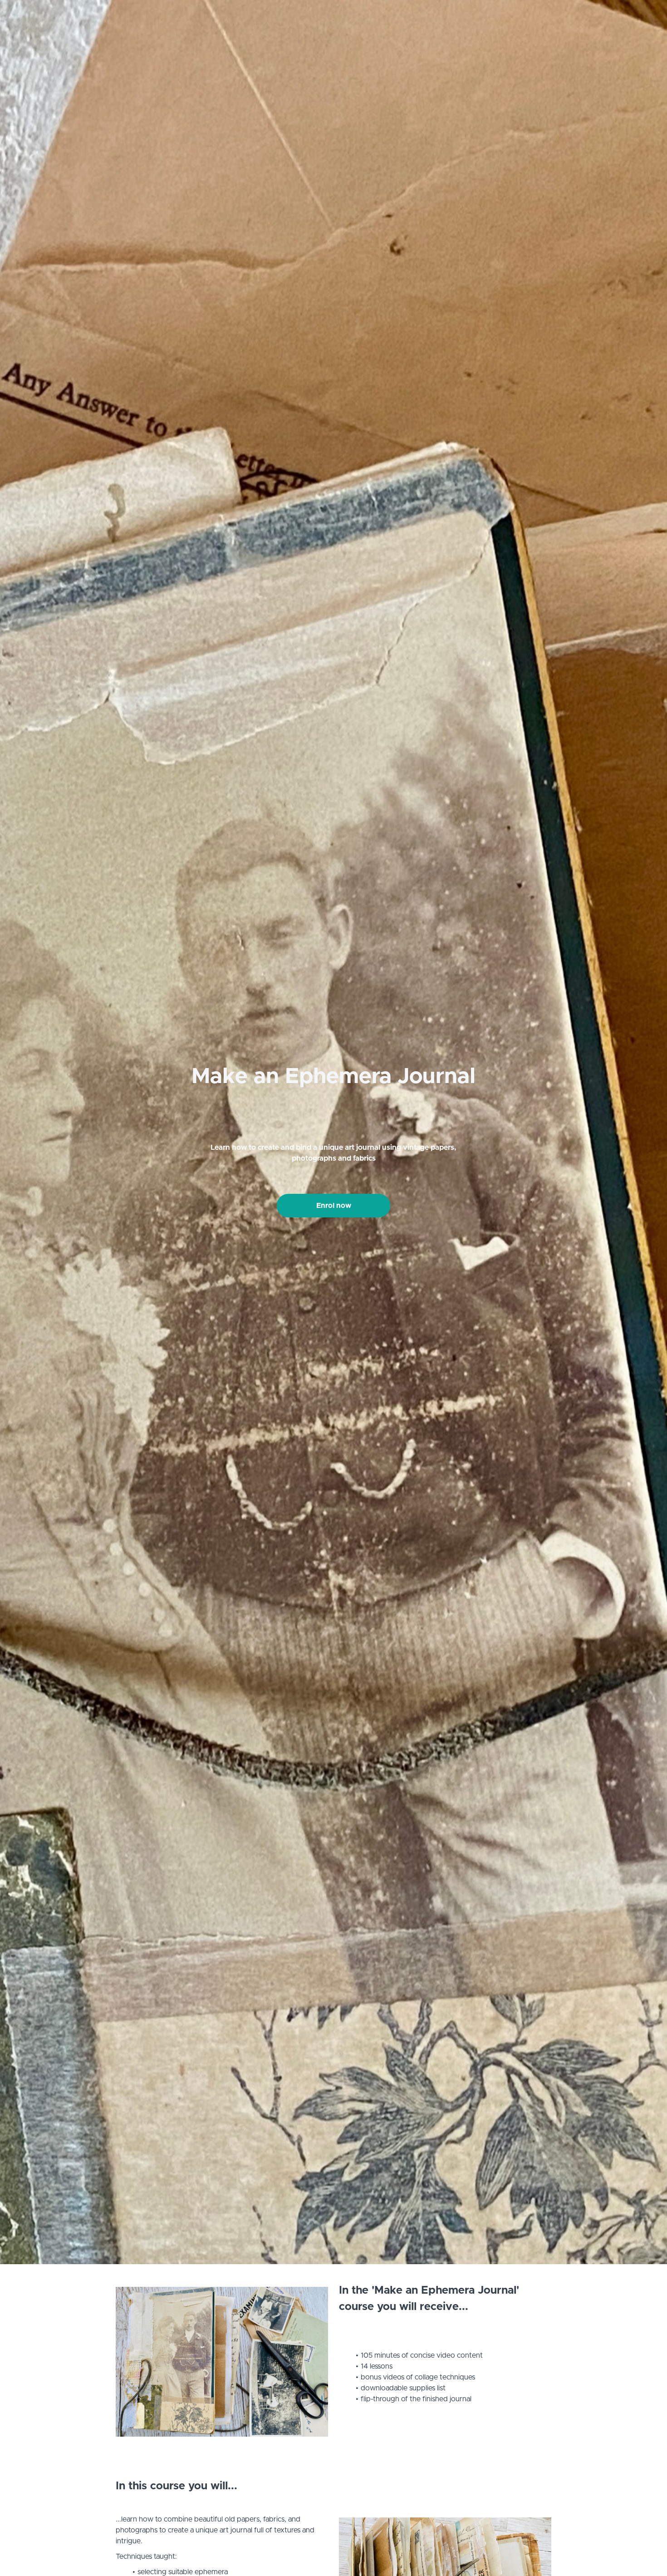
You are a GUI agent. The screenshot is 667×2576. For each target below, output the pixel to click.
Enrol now (334, 1206)
